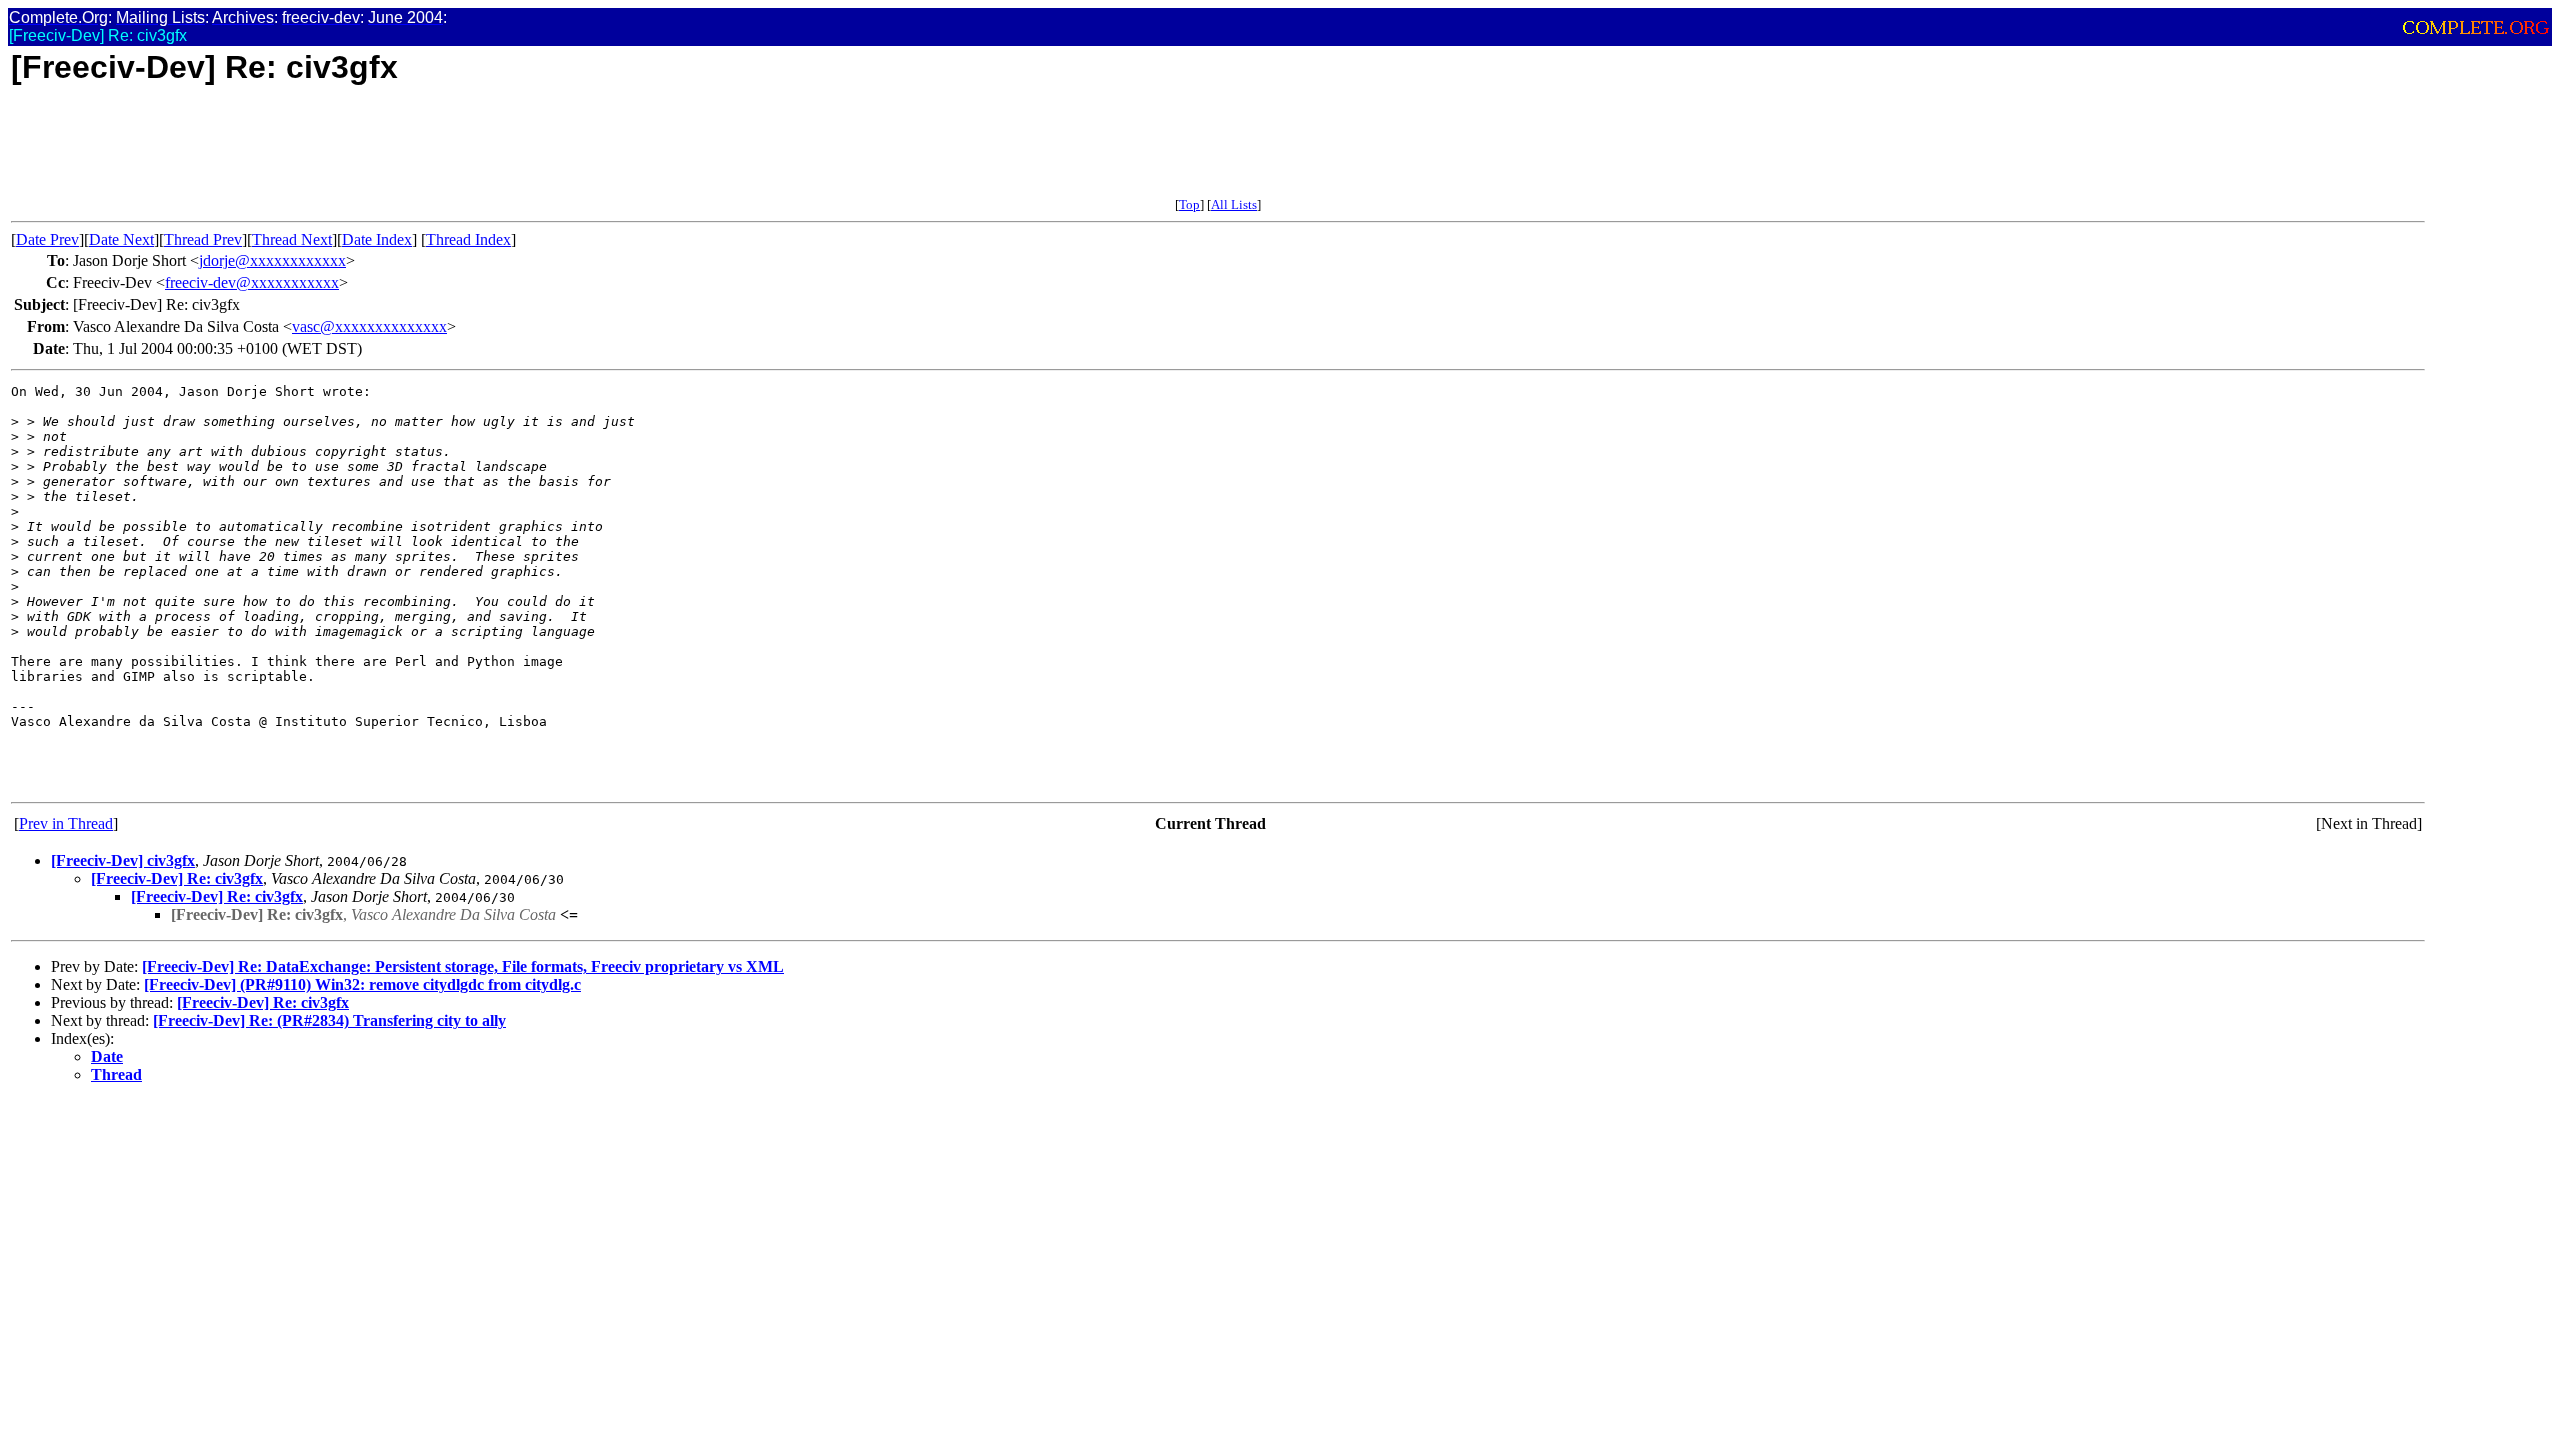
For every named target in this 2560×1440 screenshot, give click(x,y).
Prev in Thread (66, 823)
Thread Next (292, 239)
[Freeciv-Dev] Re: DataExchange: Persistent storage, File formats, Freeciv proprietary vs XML (463, 966)
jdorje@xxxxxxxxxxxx (272, 260)
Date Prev (47, 239)
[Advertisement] (375, 152)
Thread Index (468, 239)
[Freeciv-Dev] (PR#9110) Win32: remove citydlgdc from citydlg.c (362, 984)
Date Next (121, 239)
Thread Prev (203, 239)
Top (1189, 204)
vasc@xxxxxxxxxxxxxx (369, 326)
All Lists (1234, 204)
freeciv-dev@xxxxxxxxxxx (252, 282)
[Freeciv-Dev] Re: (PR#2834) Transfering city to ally (329, 1020)
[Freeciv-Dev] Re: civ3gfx (177, 878)
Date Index (377, 239)
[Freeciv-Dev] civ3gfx (123, 860)
